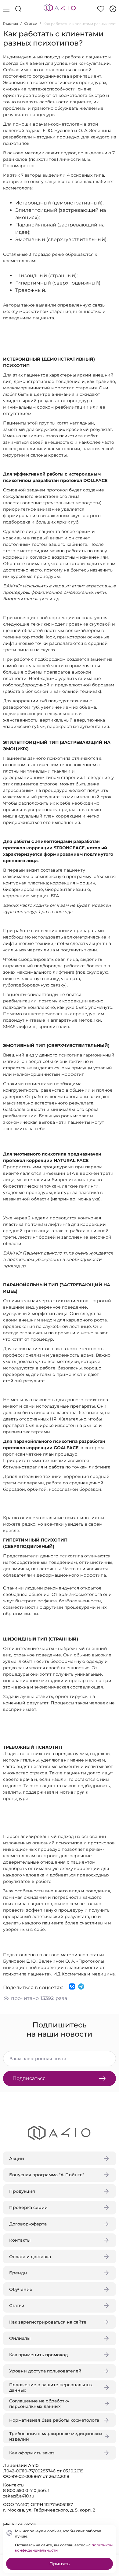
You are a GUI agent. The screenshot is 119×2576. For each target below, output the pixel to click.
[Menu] (6, 9)
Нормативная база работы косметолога (54, 2420)
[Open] (109, 88)
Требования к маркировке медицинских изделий (56, 2436)
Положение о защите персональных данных (51, 2387)
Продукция (22, 2191)
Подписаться (29, 2078)
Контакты (20, 2240)
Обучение (21, 2289)
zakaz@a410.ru (19, 2496)
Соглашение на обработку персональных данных (39, 2404)
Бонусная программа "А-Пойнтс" (47, 2175)
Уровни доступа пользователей (45, 2371)
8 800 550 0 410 (20, 2490)
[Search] (18, 9)
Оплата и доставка (30, 2257)
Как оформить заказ (32, 2453)
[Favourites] (101, 9)
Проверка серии (28, 2207)
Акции (17, 2159)
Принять (60, 2564)
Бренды (18, 2273)
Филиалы (20, 2338)
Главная (11, 23)
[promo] (113, 9)
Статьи (31, 23)
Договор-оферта (28, 2224)
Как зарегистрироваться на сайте (48, 2322)
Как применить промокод (38, 2355)
